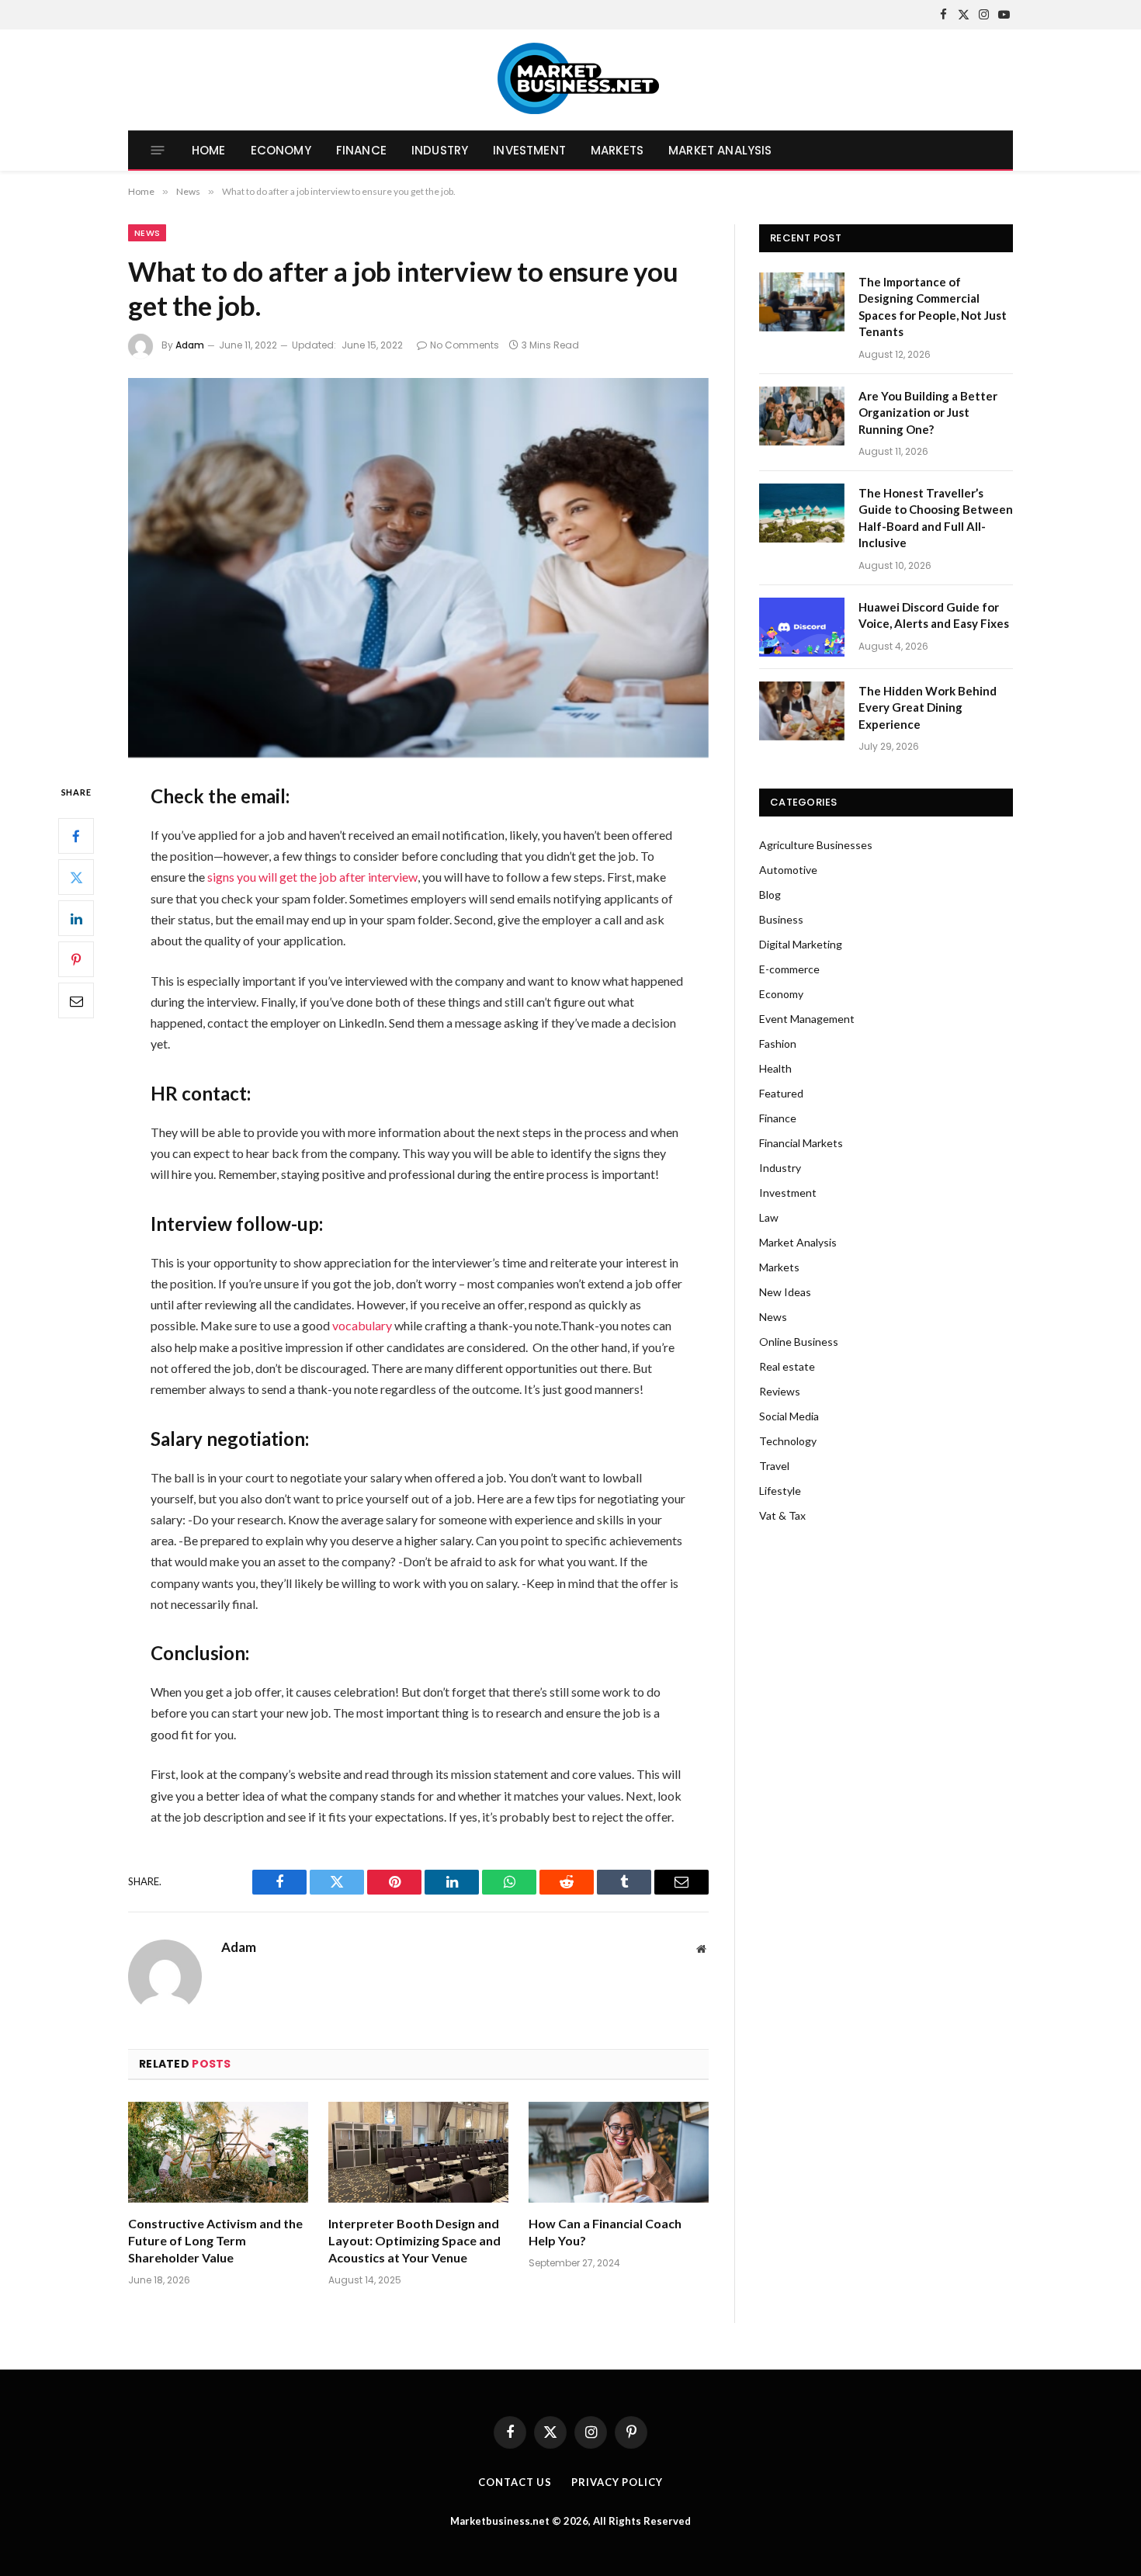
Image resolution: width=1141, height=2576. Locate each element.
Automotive (788, 870)
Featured (781, 1093)
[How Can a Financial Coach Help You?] (619, 2153)
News (147, 233)
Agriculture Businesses (816, 845)
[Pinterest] (76, 960)
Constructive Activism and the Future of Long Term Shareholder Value (215, 2240)
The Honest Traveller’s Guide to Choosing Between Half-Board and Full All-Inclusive (936, 518)
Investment (529, 150)
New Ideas (785, 1292)
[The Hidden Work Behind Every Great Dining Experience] (802, 711)
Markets (617, 150)
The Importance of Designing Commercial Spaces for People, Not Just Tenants (933, 307)
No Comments (465, 345)
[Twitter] (76, 878)
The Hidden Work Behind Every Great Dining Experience (928, 707)
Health (775, 1068)
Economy (281, 150)
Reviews (780, 1391)
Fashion (778, 1044)
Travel (774, 1466)
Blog (770, 894)
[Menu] (158, 150)
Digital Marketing (801, 944)
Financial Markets (801, 1143)
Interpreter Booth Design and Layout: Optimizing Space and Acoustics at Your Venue (414, 2240)
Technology (788, 1441)
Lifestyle (780, 1491)
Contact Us (515, 2482)
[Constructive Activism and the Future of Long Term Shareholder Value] (218, 2153)
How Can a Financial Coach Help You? (605, 2232)
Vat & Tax (782, 1515)
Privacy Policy (617, 2482)
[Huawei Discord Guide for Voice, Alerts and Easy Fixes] (802, 627)
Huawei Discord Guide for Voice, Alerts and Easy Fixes (934, 615)
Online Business (799, 1342)
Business (781, 919)
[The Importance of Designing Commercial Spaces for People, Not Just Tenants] (802, 302)
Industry (440, 150)
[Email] (76, 1001)
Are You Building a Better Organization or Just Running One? (928, 413)
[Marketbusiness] (571, 80)
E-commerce (789, 969)
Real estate (787, 1366)
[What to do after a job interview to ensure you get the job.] (418, 568)
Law (769, 1217)
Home (209, 150)
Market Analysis (720, 150)
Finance (361, 150)
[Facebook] (76, 837)
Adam (190, 345)
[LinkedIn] (76, 919)
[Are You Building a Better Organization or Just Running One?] (802, 416)
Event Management (807, 1019)
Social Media (789, 1416)
